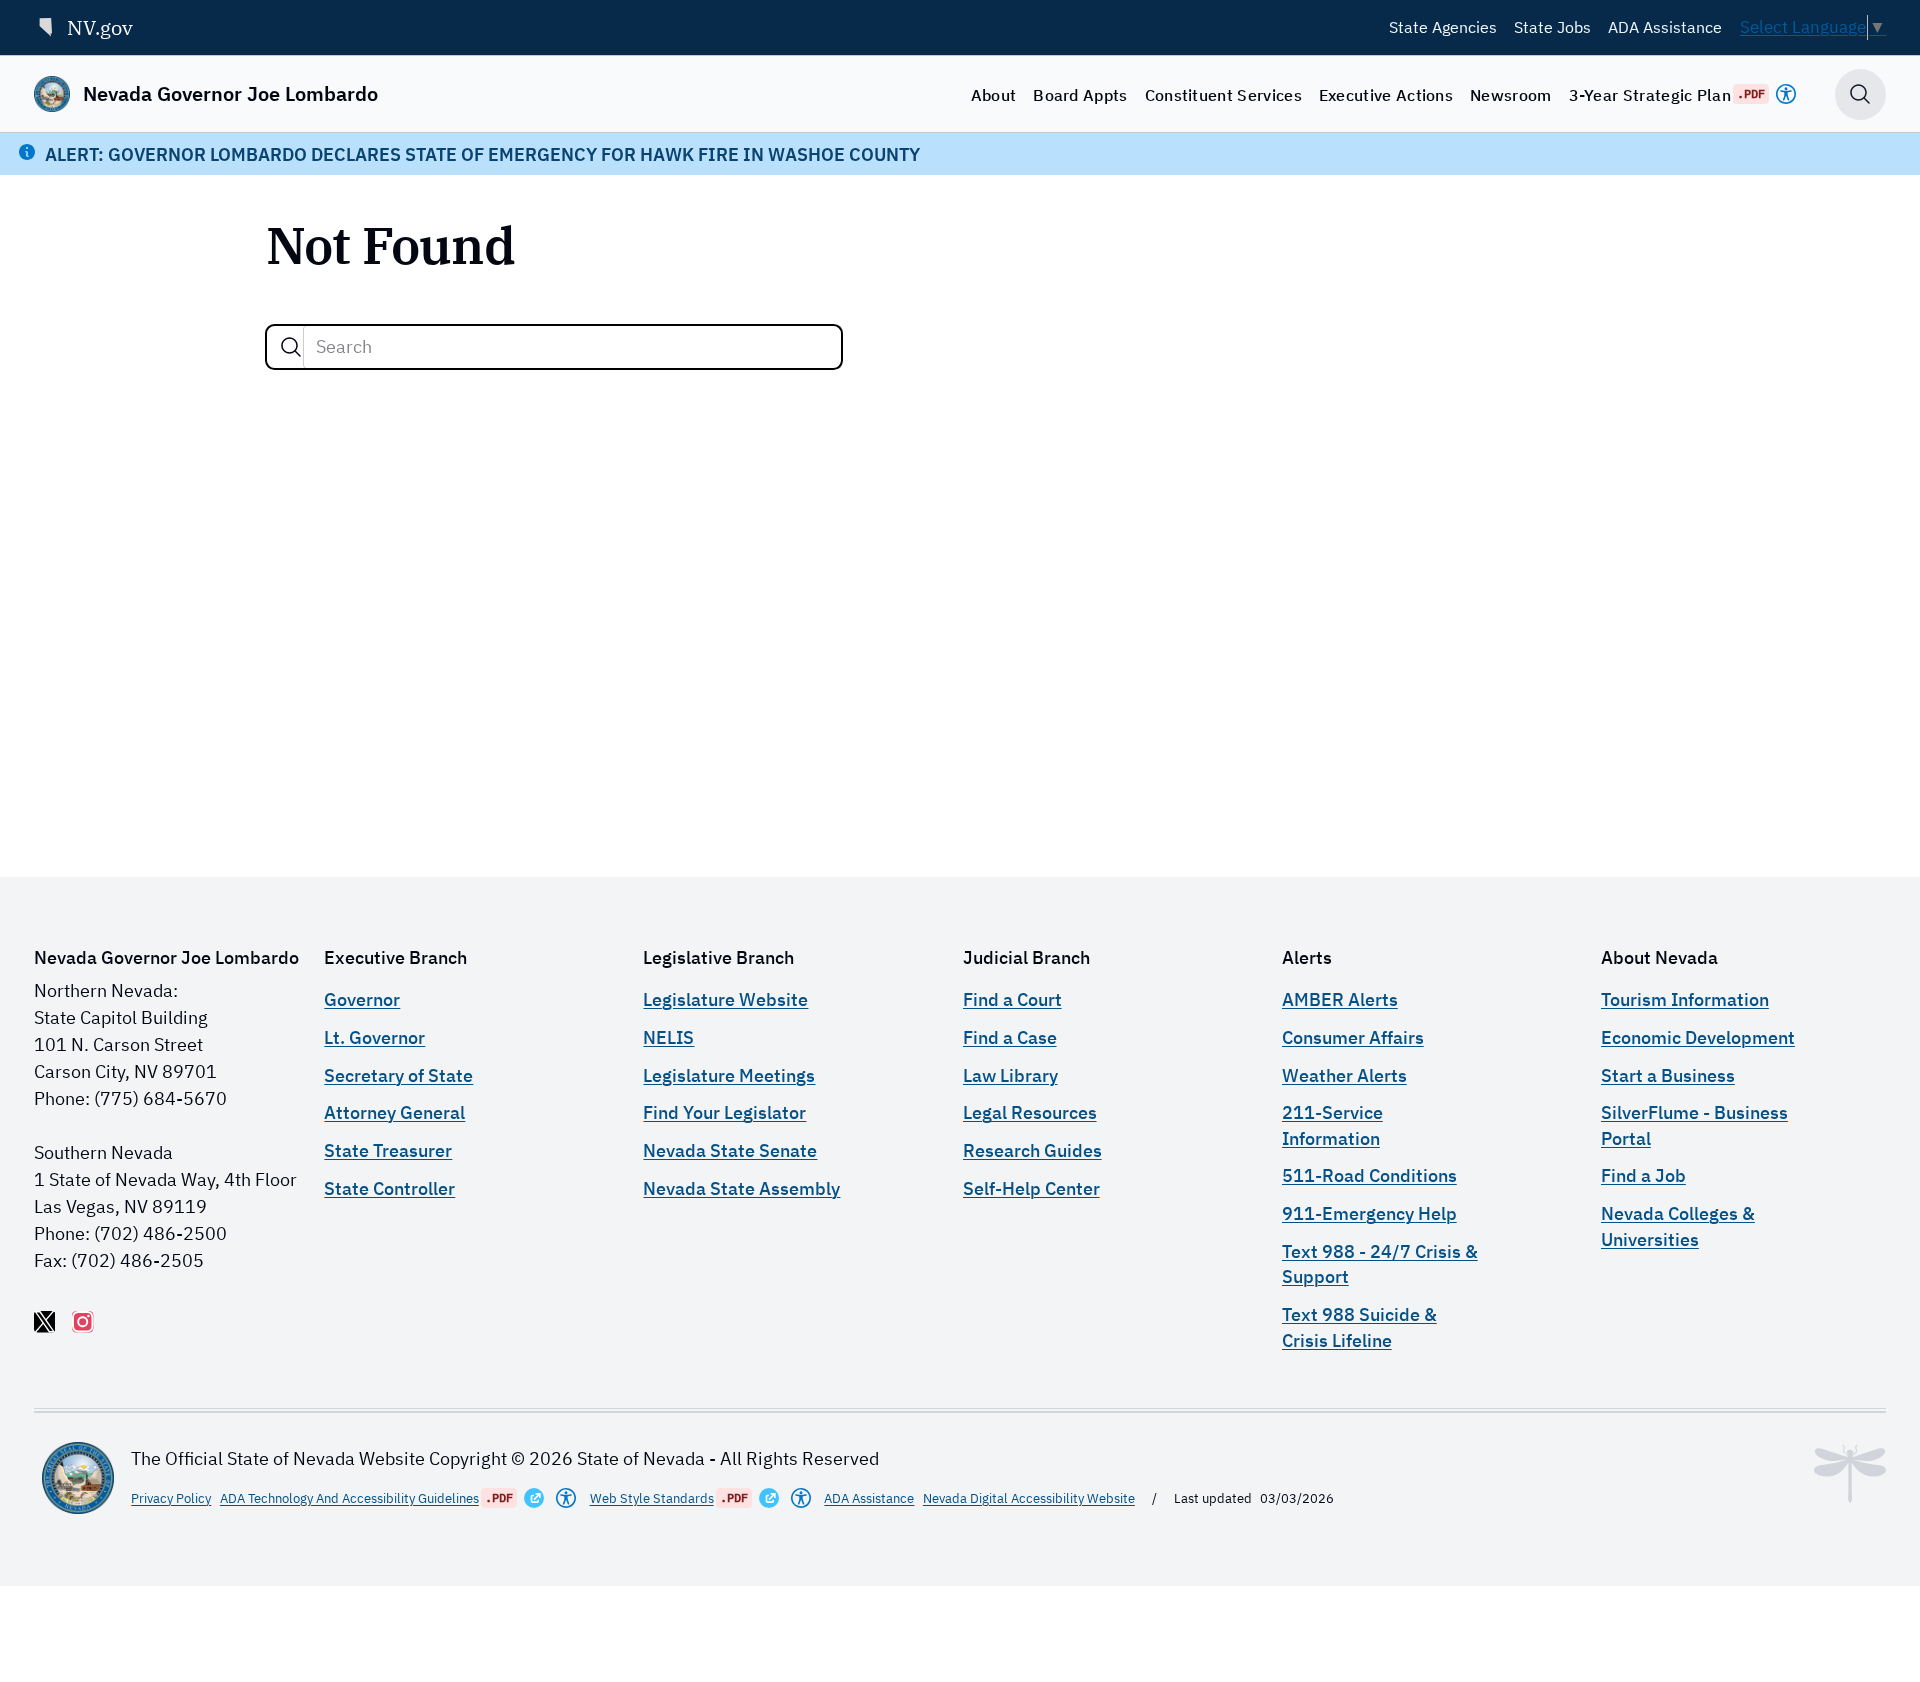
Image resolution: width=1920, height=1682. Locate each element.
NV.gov (100, 27)
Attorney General (394, 1112)
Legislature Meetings (729, 1075)
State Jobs (1552, 27)
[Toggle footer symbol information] (1850, 1474)
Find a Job (1643, 1175)
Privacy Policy (171, 1498)
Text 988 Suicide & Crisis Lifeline (1359, 1327)
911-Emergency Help (1369, 1213)
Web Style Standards (652, 1498)
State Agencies (1443, 27)
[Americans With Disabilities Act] (1786, 94)
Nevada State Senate (730, 1150)
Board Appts (1080, 95)
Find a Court (1012, 999)
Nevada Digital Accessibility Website (1029, 1498)
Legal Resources (1030, 1112)
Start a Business (1668, 1075)
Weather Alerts (1344, 1075)
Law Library (1010, 1075)
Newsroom (1511, 95)
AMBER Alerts (1340, 999)
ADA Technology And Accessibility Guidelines (349, 1498)
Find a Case (1010, 1037)
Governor (362, 999)
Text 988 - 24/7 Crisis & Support (1380, 1264)
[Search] (291, 347)
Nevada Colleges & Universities (1678, 1226)
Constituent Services (1223, 95)
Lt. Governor (374, 1037)
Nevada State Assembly (741, 1188)
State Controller (389, 1188)
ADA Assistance (1665, 27)
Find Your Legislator (724, 1112)
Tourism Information (1685, 999)
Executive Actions (1386, 95)
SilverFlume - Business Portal (1694, 1125)
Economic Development (1698, 1037)
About (994, 95)
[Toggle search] (1860, 94)
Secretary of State (398, 1075)
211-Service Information (1332, 1125)
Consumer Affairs (1353, 1037)
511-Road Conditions (1369, 1175)
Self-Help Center (1031, 1188)
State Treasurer (388, 1150)
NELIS (668, 1037)
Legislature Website (725, 999)
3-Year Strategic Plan (1650, 95)
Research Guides (1032, 1150)
